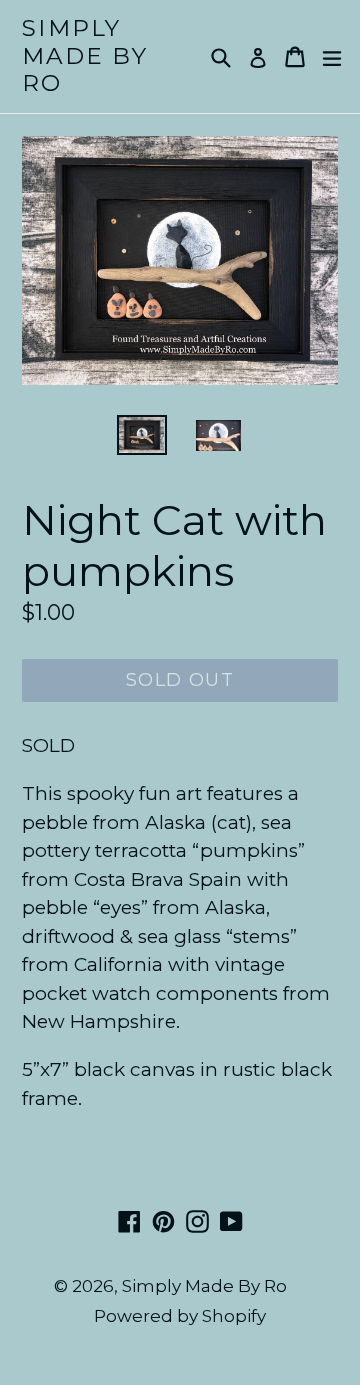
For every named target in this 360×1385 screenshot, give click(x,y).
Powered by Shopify (180, 1316)
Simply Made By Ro (85, 56)
